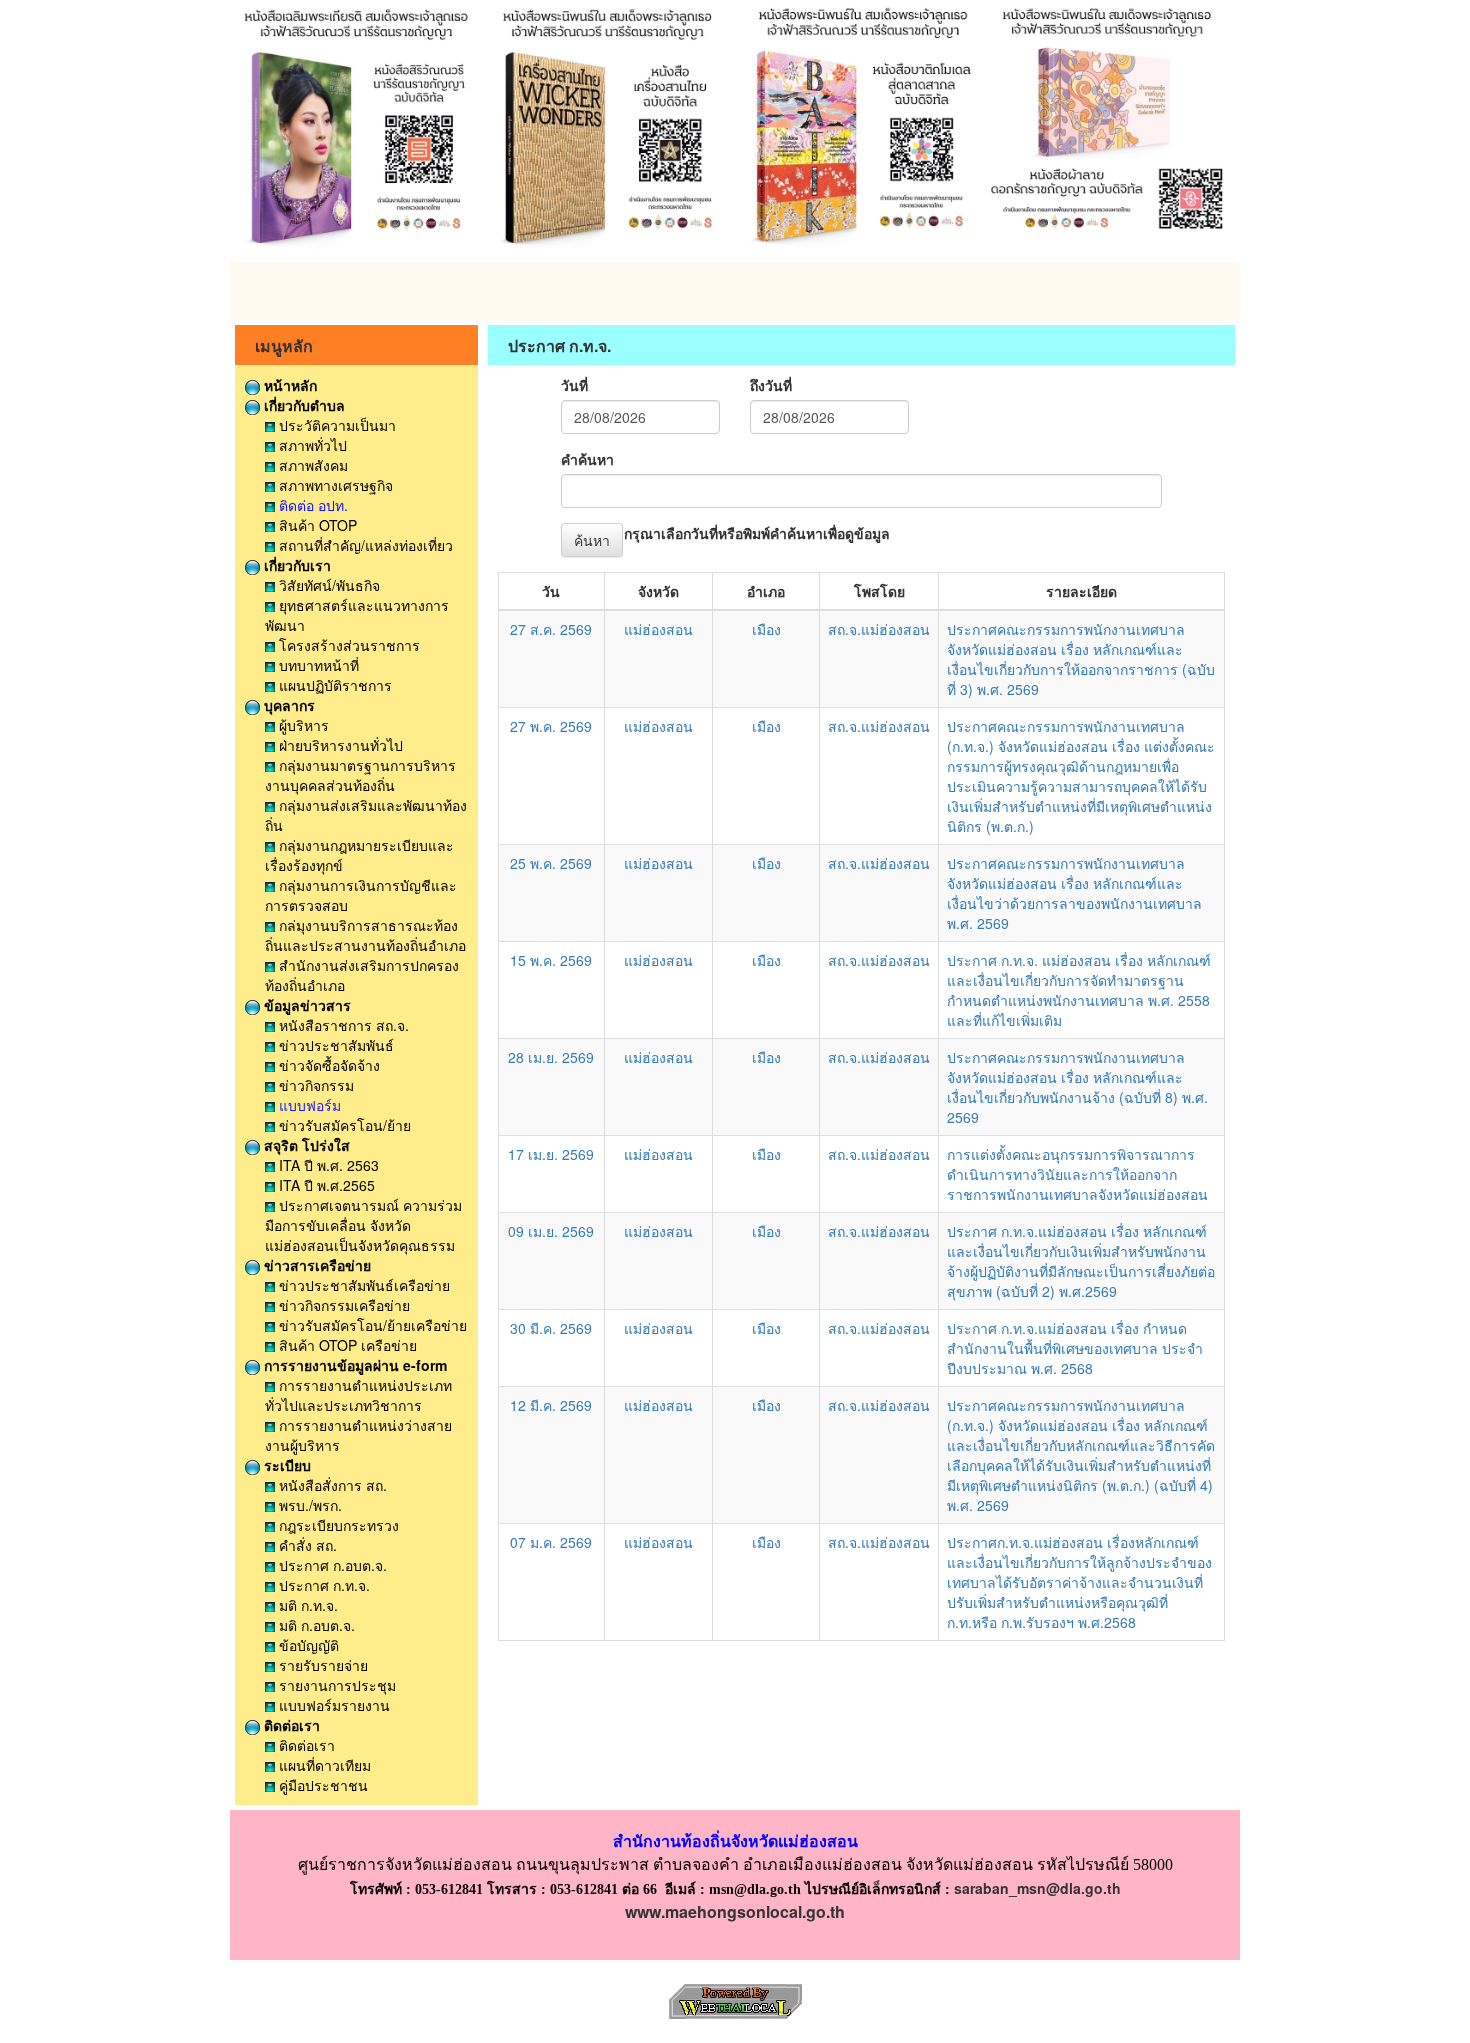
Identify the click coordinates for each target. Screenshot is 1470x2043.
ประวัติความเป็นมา (335, 425)
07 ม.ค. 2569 (551, 1542)
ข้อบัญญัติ (307, 1645)
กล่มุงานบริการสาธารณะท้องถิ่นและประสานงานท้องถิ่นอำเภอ (365, 935)
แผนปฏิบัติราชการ (333, 685)
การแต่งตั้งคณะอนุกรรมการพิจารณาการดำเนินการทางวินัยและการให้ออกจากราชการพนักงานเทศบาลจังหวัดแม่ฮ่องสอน (1077, 1174)
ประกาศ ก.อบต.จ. (331, 1565)
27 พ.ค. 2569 (551, 726)
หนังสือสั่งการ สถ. (331, 1485)
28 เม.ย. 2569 (551, 1057)
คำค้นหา (587, 459)
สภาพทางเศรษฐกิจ (334, 485)
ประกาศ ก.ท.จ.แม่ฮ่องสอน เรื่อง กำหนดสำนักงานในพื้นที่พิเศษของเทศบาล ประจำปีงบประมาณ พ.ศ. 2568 (1075, 1348)
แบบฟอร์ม (308, 1105)
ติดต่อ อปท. (311, 505)
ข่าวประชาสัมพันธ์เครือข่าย (362, 1285)
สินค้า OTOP (316, 525)
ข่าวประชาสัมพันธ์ (334, 1045)
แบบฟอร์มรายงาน (332, 1705)
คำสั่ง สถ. (306, 1545)
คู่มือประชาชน (321, 1785)
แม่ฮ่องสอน (658, 629)
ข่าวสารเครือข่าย (315, 1265)
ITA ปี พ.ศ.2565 (325, 1185)
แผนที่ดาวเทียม (323, 1765)
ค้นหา (592, 540)
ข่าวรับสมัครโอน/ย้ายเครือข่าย (371, 1325)
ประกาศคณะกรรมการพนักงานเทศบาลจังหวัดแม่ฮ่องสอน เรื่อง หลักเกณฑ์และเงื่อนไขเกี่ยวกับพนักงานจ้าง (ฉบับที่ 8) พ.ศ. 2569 (1077, 1087)
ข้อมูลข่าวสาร (305, 1005)
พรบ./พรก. (308, 1505)
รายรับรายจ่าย (321, 1665)
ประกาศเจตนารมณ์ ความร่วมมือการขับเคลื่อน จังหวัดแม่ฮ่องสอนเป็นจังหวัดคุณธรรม (363, 1225)
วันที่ (574, 385)
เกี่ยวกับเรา (295, 565)
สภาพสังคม (311, 465)
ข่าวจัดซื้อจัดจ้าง (327, 1065)
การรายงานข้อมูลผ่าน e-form (353, 1365)
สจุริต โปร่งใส (305, 1145)
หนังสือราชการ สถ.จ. (342, 1025)
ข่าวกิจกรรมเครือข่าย (342, 1305)
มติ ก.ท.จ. (306, 1605)
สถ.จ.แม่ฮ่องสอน (879, 629)
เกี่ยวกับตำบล (302, 405)
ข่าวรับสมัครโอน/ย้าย (343, 1125)
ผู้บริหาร (302, 725)
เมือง (766, 629)
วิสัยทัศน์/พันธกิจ (327, 585)
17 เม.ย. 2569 (551, 1154)
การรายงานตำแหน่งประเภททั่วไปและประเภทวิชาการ (358, 1395)
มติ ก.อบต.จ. (315, 1625)
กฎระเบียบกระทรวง (337, 1525)
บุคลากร (287, 705)
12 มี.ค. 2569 (551, 1405)
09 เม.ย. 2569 (551, 1231)
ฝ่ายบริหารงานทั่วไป (339, 745)
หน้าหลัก (288, 385)
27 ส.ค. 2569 (551, 629)
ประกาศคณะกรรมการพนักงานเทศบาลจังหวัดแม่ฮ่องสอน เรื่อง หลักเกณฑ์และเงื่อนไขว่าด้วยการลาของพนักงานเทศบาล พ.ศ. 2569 (1074, 893)
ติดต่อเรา (290, 1725)
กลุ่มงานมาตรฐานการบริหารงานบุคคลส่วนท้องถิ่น (360, 775)
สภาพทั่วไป (311, 445)
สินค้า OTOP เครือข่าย (346, 1345)
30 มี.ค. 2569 (551, 1328)
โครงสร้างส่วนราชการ (347, 645)
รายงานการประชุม (335, 1685)
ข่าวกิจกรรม (314, 1085)
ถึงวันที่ (771, 385)
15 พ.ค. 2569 (551, 960)
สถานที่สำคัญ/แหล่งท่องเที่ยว (364, 545)
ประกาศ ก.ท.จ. (322, 1585)
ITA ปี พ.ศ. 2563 (327, 1165)
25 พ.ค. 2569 (551, 863)
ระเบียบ (285, 1465)
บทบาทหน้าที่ (317, 665)
